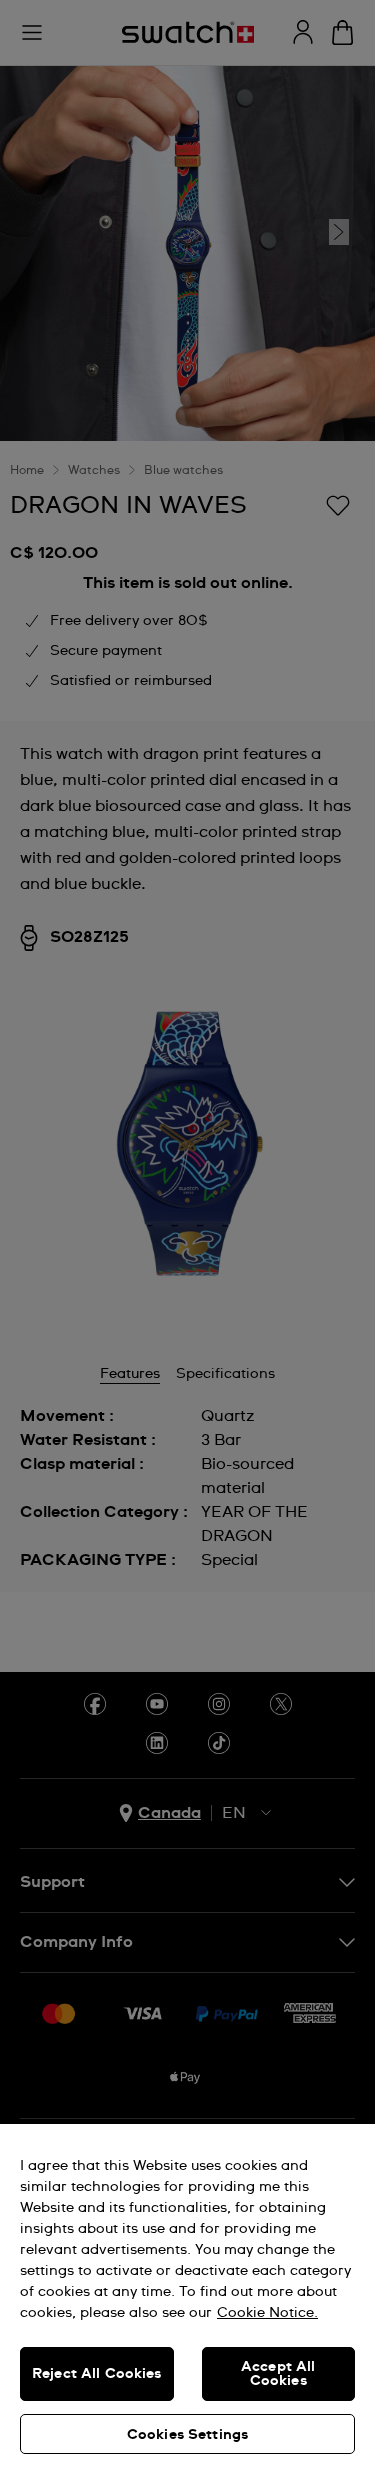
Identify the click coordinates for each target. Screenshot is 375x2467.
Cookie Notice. (267, 2313)
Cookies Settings (187, 2435)
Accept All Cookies (278, 2374)
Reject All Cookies (97, 2374)
